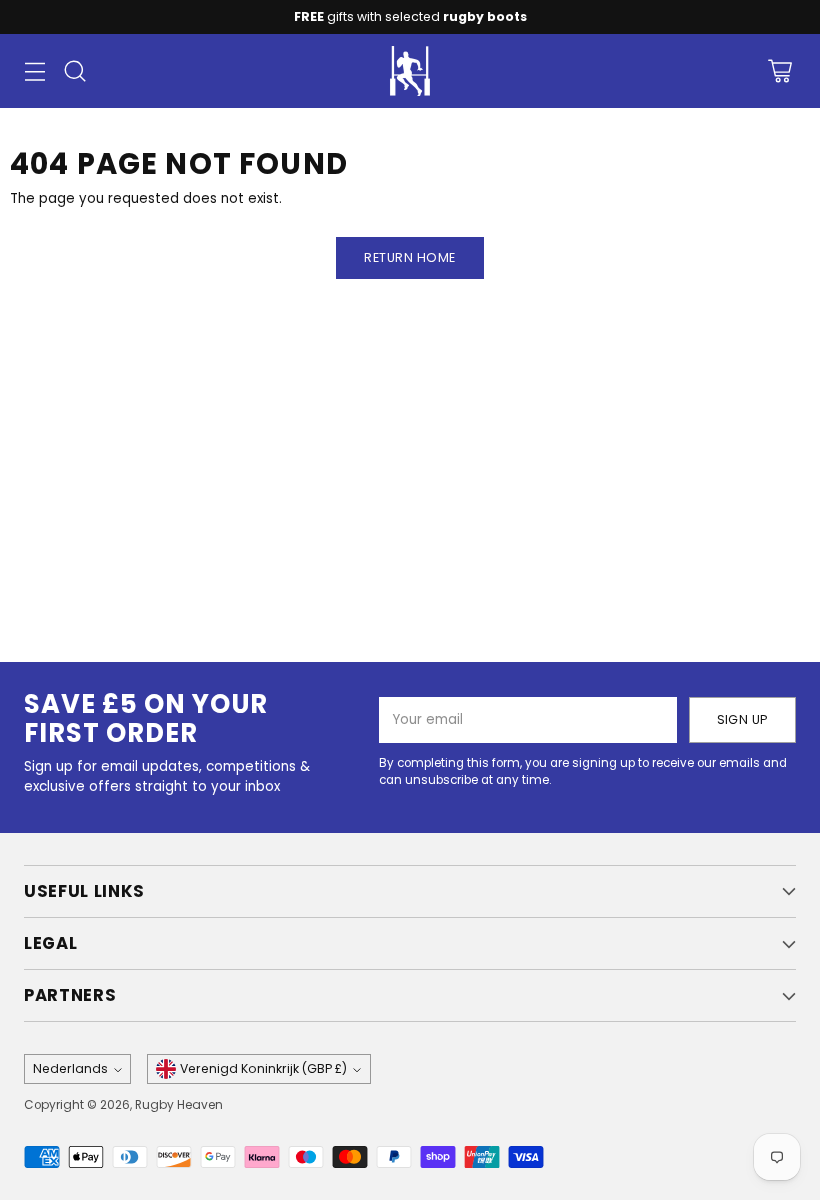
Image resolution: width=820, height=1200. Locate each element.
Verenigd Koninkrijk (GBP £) (263, 1068)
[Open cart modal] (779, 71)
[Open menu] (34, 71)
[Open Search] (74, 71)
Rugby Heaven (179, 1104)
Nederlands (70, 1068)
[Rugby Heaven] (410, 71)
